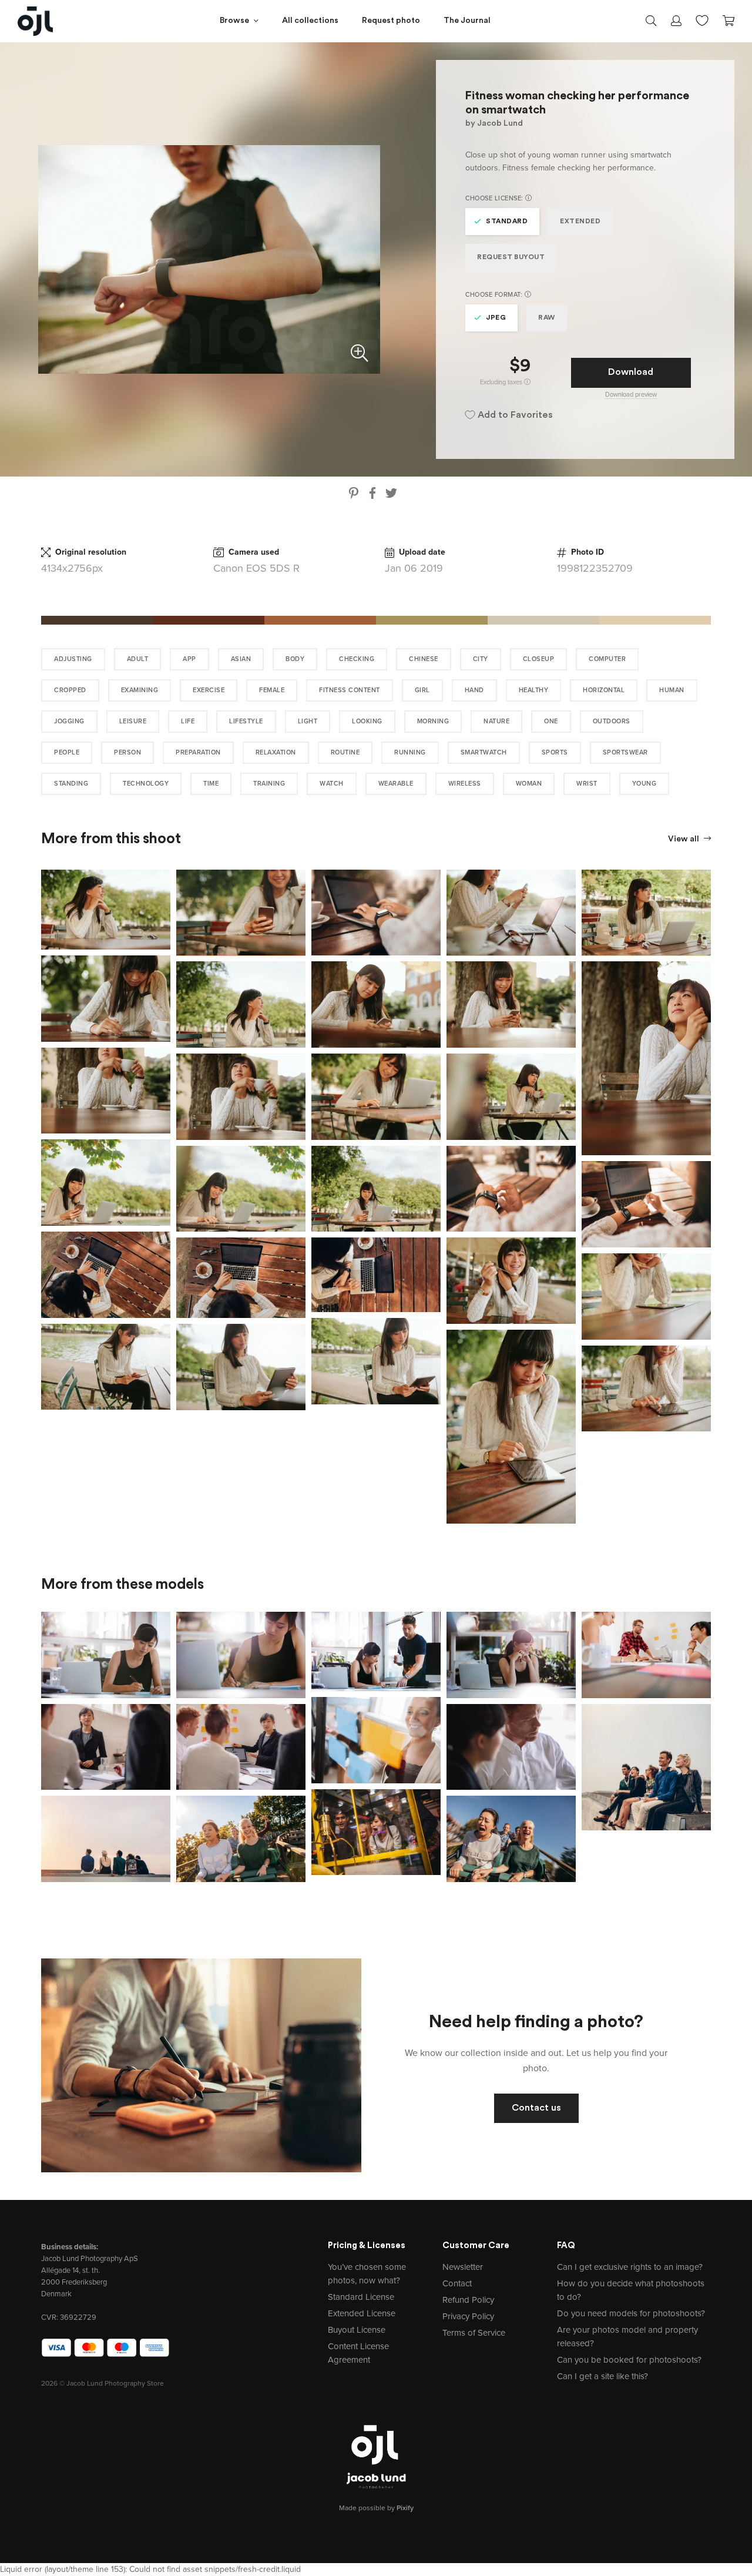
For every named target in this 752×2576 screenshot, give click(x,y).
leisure (133, 721)
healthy (534, 690)
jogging (69, 721)
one (551, 721)
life (188, 721)
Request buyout (511, 257)
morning (433, 721)
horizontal (604, 690)
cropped (70, 690)
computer (607, 659)
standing (71, 784)
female (272, 690)
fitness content (350, 690)
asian (241, 659)
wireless (465, 784)
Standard (507, 222)
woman (529, 784)
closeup (539, 659)
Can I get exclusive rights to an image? (630, 2267)
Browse (234, 21)
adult (138, 659)
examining (140, 690)
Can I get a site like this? (602, 2376)
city (481, 659)
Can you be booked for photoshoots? (629, 2360)
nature (496, 721)
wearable (396, 784)
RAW (547, 318)
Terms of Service (474, 2333)
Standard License (361, 2297)
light (308, 721)
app (189, 659)
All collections (310, 21)
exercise (209, 690)
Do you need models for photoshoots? (631, 2313)
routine (345, 752)
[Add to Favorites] (164, 876)
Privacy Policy (468, 2316)
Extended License (362, 2313)
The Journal (467, 21)
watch (332, 784)
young (644, 784)
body (295, 659)
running (410, 752)
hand (474, 690)
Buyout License (357, 2330)
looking (367, 721)
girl (422, 690)
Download (631, 373)
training (269, 784)
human (672, 690)
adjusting (73, 659)
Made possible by (376, 2508)
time (211, 784)
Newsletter (463, 2267)
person (127, 752)
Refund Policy (468, 2300)
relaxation (276, 752)
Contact (457, 2283)
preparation (198, 752)
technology (146, 784)
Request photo (391, 21)
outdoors (612, 721)
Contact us (536, 2108)
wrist (587, 784)
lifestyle (246, 721)
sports (555, 752)
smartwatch (484, 752)
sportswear (625, 752)
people (67, 752)
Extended (580, 222)
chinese (424, 659)
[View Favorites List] (702, 19)
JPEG (496, 318)
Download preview (631, 395)
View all (684, 839)
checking (357, 659)
